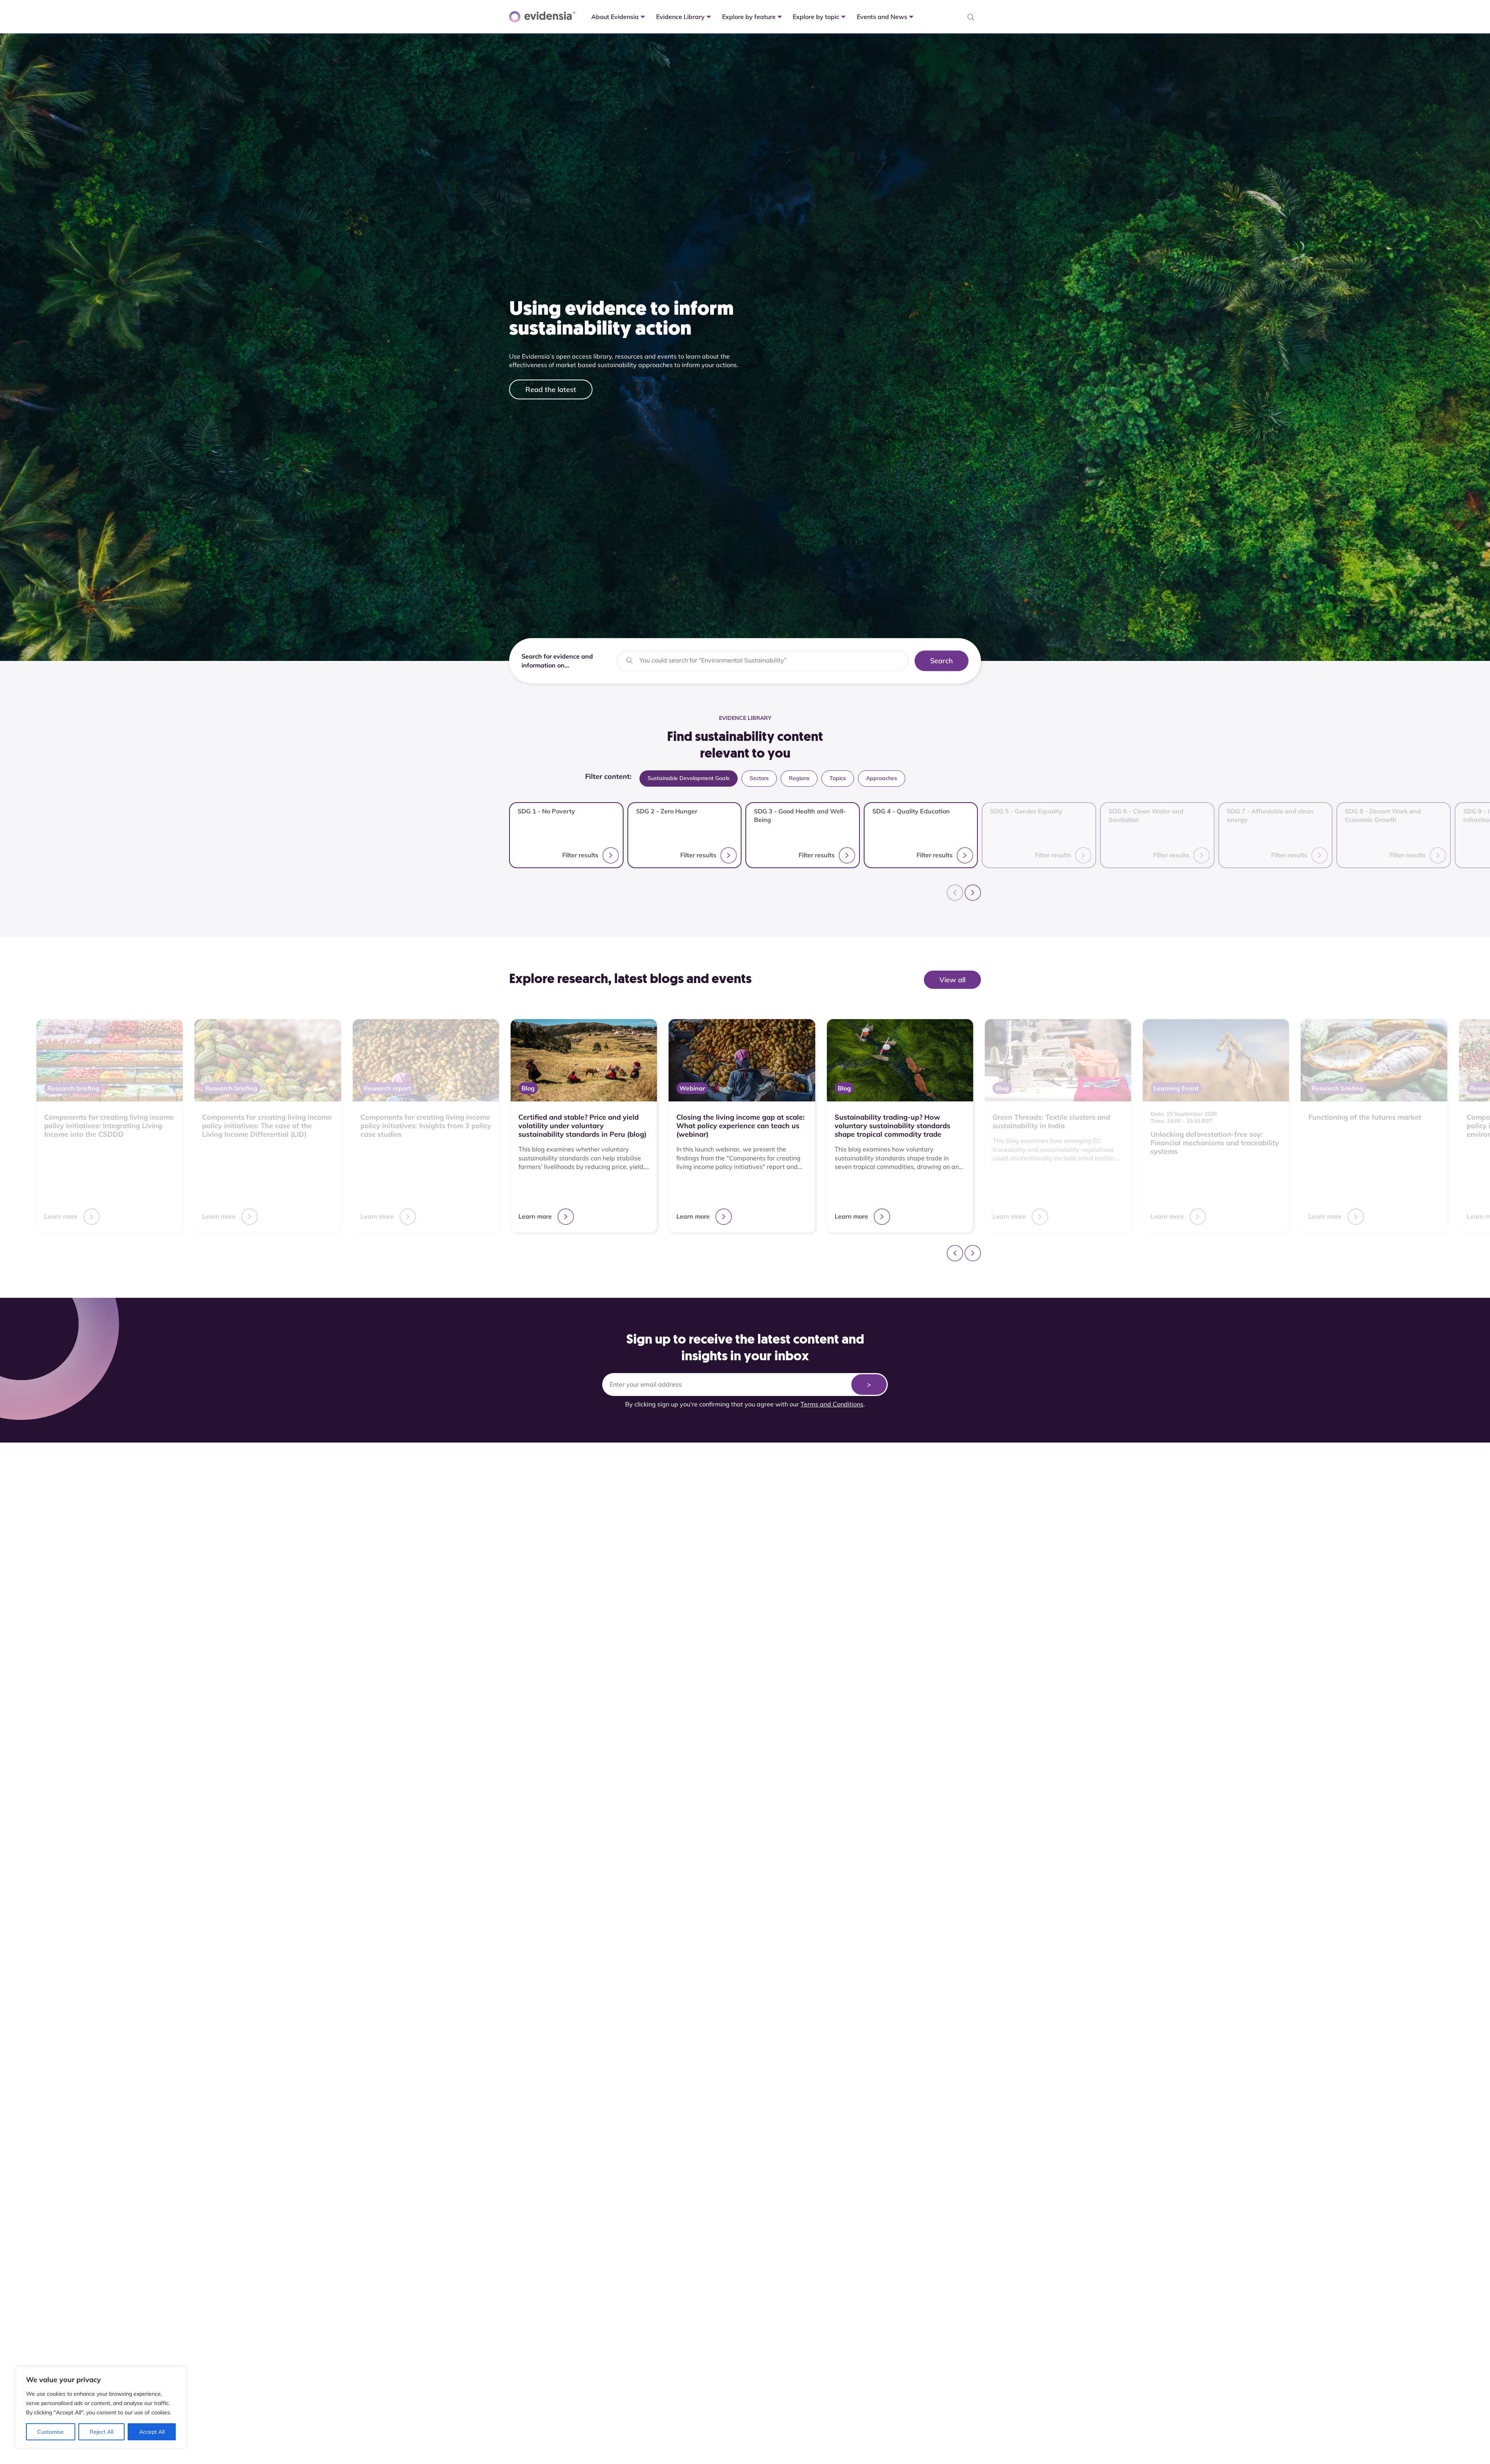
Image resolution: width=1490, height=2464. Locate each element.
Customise (50, 2432)
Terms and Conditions (832, 1404)
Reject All (101, 2432)
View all (952, 980)
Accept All (152, 2432)
